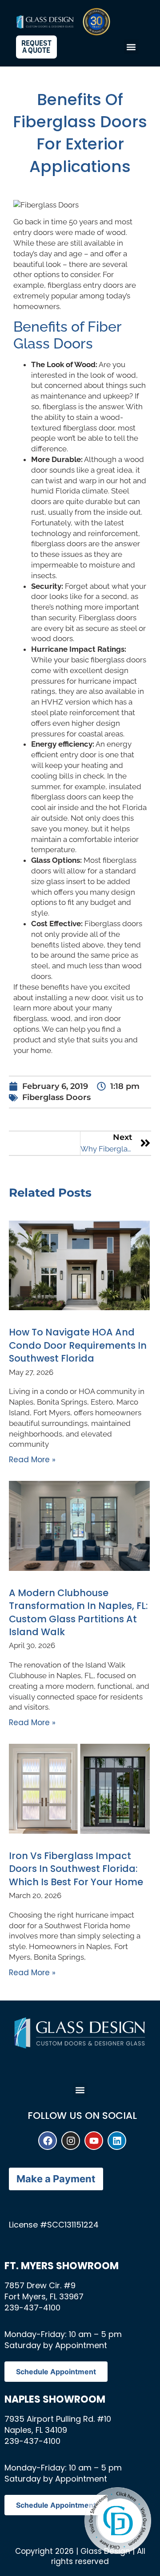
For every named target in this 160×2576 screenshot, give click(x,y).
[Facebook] (48, 2141)
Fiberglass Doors (56, 1097)
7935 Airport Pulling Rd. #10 (58, 2419)
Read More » (32, 1460)
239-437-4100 (32, 2308)
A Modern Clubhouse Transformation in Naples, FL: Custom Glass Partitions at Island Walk (78, 1612)
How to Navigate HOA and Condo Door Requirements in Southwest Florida (78, 1345)
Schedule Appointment (56, 2372)
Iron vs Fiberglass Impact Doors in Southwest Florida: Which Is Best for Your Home (76, 1869)
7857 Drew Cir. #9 (40, 2285)
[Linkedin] (117, 2141)
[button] (131, 47)
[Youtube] (94, 2141)
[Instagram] (71, 2141)
